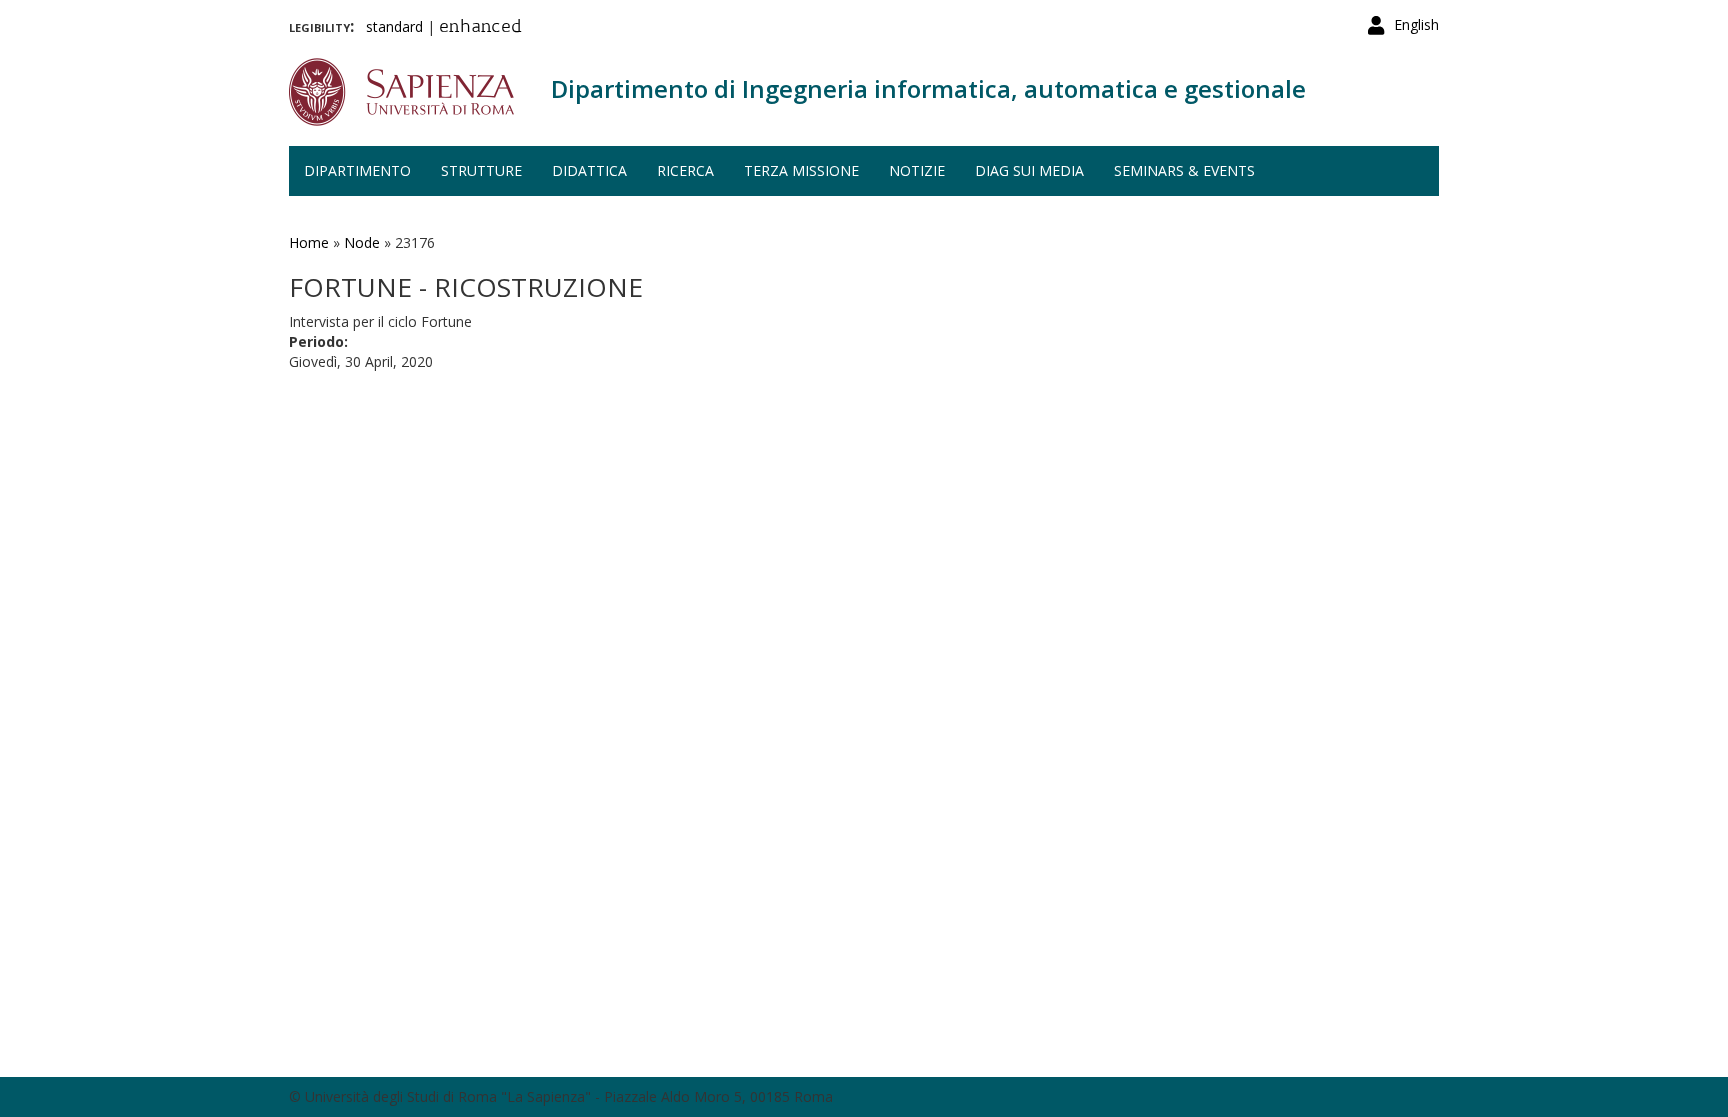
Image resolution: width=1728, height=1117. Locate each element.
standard (394, 26)
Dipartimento (357, 170)
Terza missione (801, 170)
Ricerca (685, 170)
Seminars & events (1184, 170)
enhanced (480, 28)
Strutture (481, 170)
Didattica (589, 170)
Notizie (917, 170)
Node (362, 242)
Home (309, 242)
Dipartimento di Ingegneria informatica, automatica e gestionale (928, 88)
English (1416, 24)
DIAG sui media (1029, 170)
